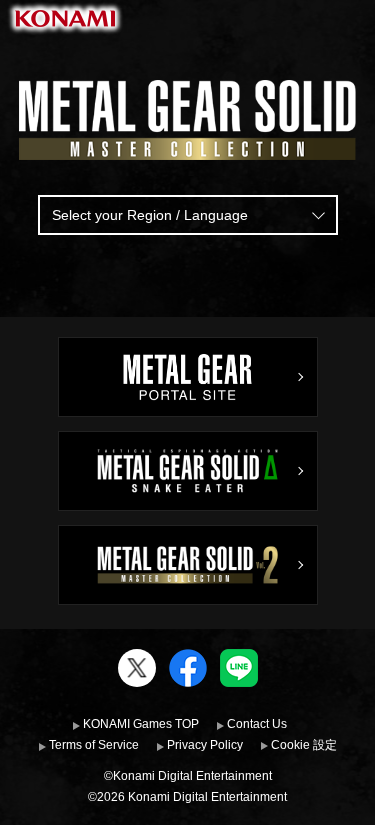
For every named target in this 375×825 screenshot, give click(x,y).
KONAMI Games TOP (141, 724)
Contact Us (257, 724)
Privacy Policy (205, 745)
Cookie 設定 (304, 745)
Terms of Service (94, 745)
